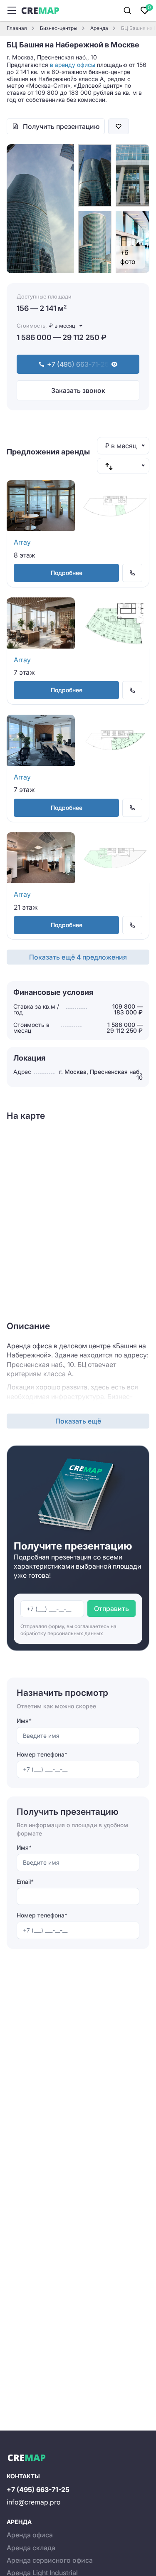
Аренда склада (31, 2548)
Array (22, 542)
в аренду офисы (73, 65)
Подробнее (67, 573)
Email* (25, 1881)
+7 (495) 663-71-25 (38, 2490)
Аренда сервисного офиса (50, 2560)
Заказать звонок (78, 390)
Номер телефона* (42, 1754)
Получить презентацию (61, 126)
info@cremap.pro (33, 2502)
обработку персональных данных (62, 1633)
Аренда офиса (30, 2535)
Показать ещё (78, 1421)
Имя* (24, 1721)
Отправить (111, 1609)
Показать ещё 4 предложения (78, 957)
